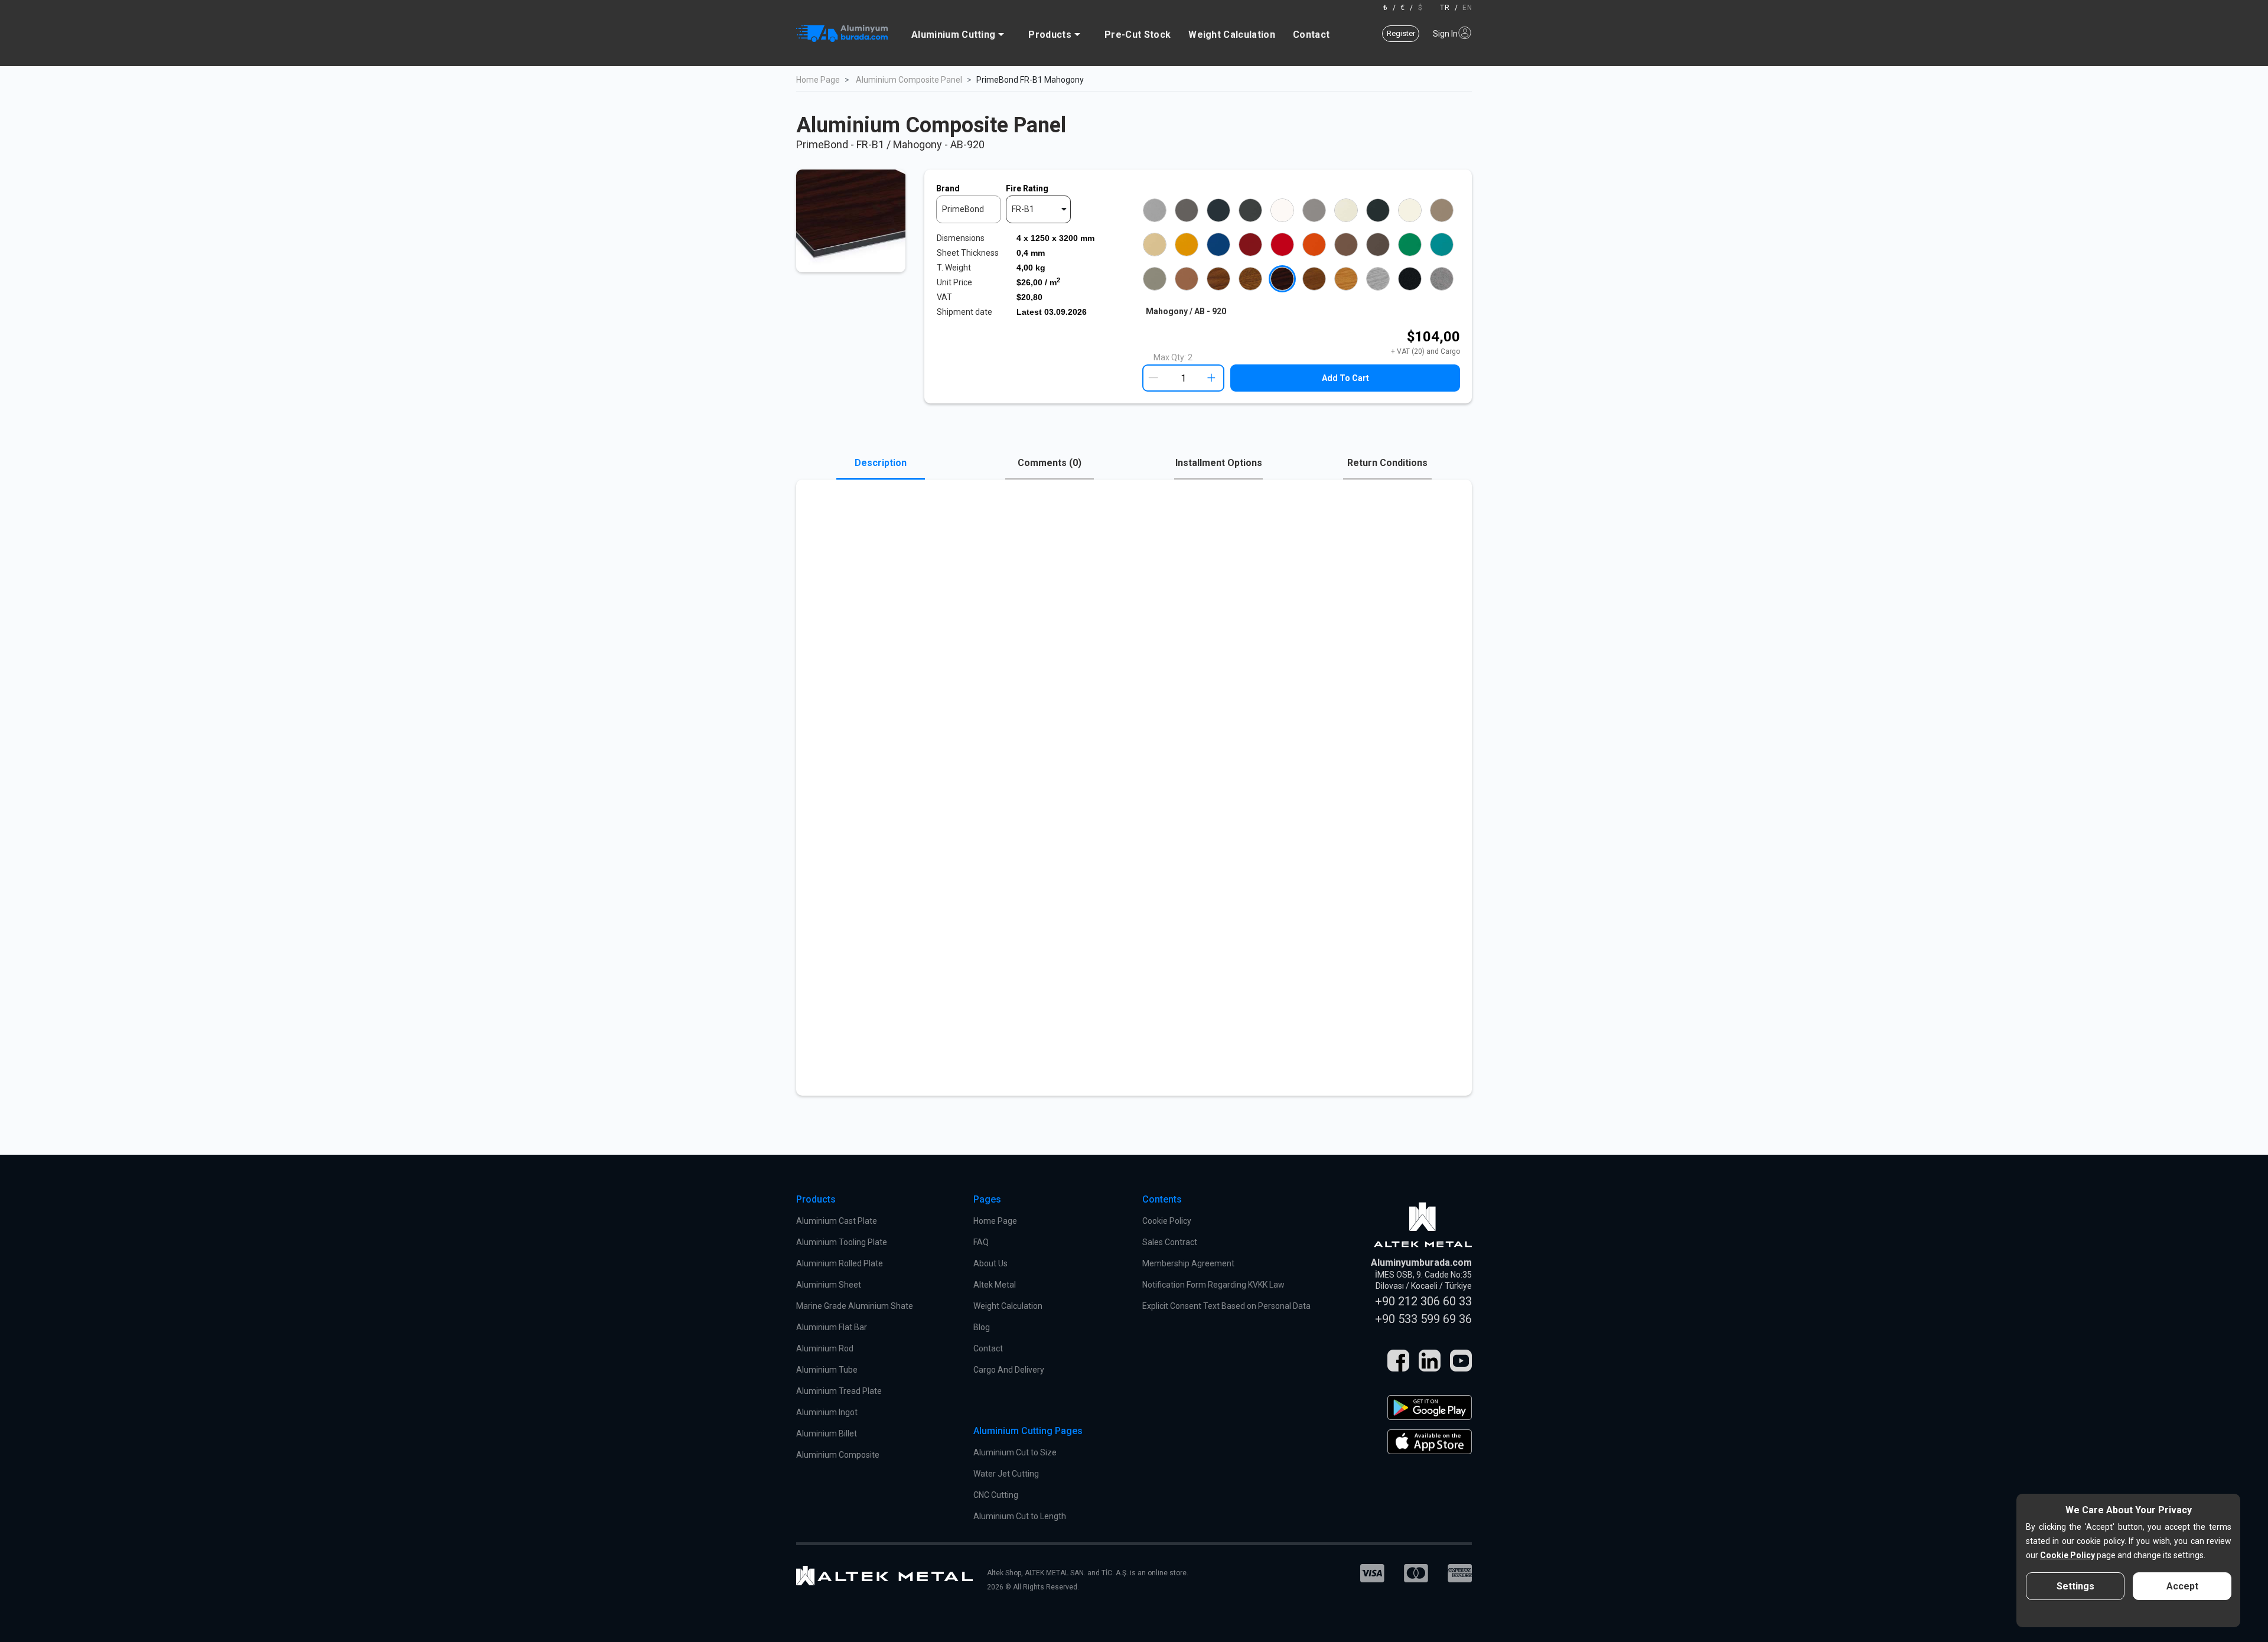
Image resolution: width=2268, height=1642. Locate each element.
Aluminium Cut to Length (1020, 1516)
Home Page (818, 80)
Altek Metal (995, 1285)
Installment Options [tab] (1219, 463)
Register (1401, 33)
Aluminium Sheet (829, 1285)
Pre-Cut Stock (1138, 35)
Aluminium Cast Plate (837, 1221)
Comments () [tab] (1050, 463)
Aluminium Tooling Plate (842, 1242)
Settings (2075, 1586)
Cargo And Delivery (1009, 1370)
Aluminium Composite (838, 1455)
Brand (948, 188)
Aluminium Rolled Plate (840, 1263)
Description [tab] (881, 463)
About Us (990, 1263)
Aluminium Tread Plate (839, 1391)
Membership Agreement (1188, 1263)
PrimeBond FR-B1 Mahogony (1030, 80)
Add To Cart (1345, 378)
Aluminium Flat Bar (832, 1327)
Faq (981, 1242)
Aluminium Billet (827, 1434)
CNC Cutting (996, 1495)
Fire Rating (1027, 188)
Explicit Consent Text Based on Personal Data (1226, 1306)
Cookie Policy (1167, 1221)
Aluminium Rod (825, 1348)
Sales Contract (1170, 1242)
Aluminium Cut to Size (1015, 1452)
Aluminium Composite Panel (909, 80)
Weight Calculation (1232, 35)
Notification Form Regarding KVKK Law (1213, 1285)
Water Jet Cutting (1006, 1474)
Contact (1311, 35)
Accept (2182, 1586)
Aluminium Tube (827, 1370)
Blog (982, 1327)
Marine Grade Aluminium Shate (855, 1306)
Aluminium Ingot (827, 1412)
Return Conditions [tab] (1387, 463)
